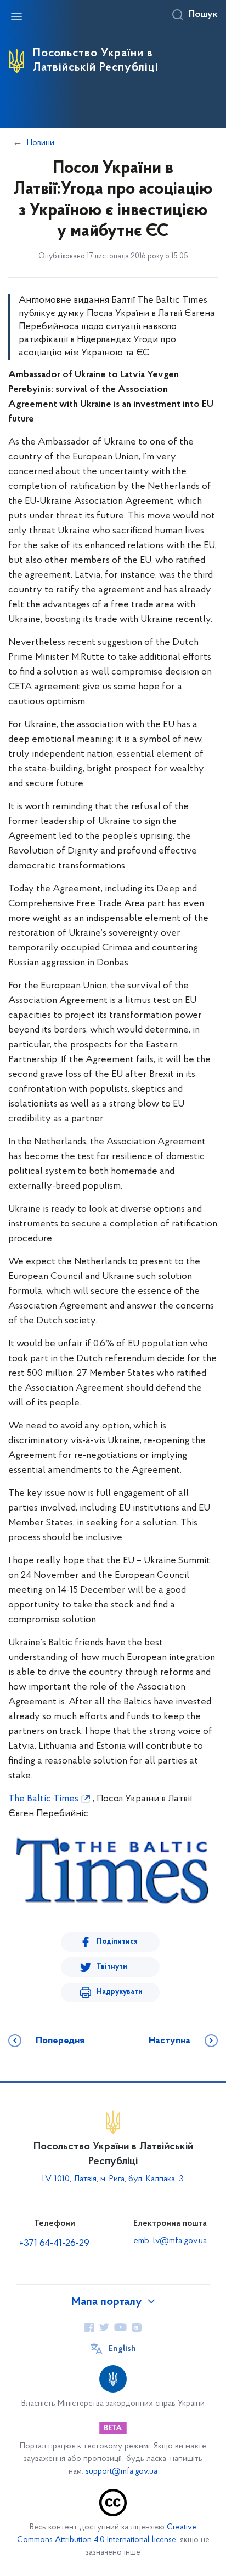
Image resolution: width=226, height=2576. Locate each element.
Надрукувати (120, 1992)
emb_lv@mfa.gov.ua (170, 2241)
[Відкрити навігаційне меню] (16, 16)
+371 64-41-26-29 (54, 2244)
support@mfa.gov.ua (122, 2472)
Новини (41, 143)
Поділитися (117, 1942)
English (122, 2349)
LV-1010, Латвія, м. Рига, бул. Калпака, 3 (113, 2179)
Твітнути (112, 1967)
